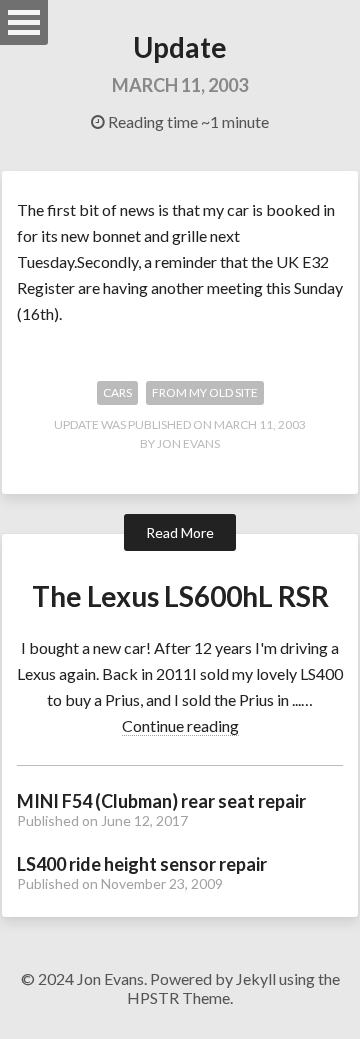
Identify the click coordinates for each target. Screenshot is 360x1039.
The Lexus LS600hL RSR (180, 596)
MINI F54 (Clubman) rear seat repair (161, 801)
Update (180, 47)
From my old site (205, 392)
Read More (180, 532)
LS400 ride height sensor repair (142, 864)
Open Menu (24, 22)
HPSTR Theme (178, 997)
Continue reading (180, 725)
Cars (117, 392)
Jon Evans (188, 443)
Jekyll (256, 978)
